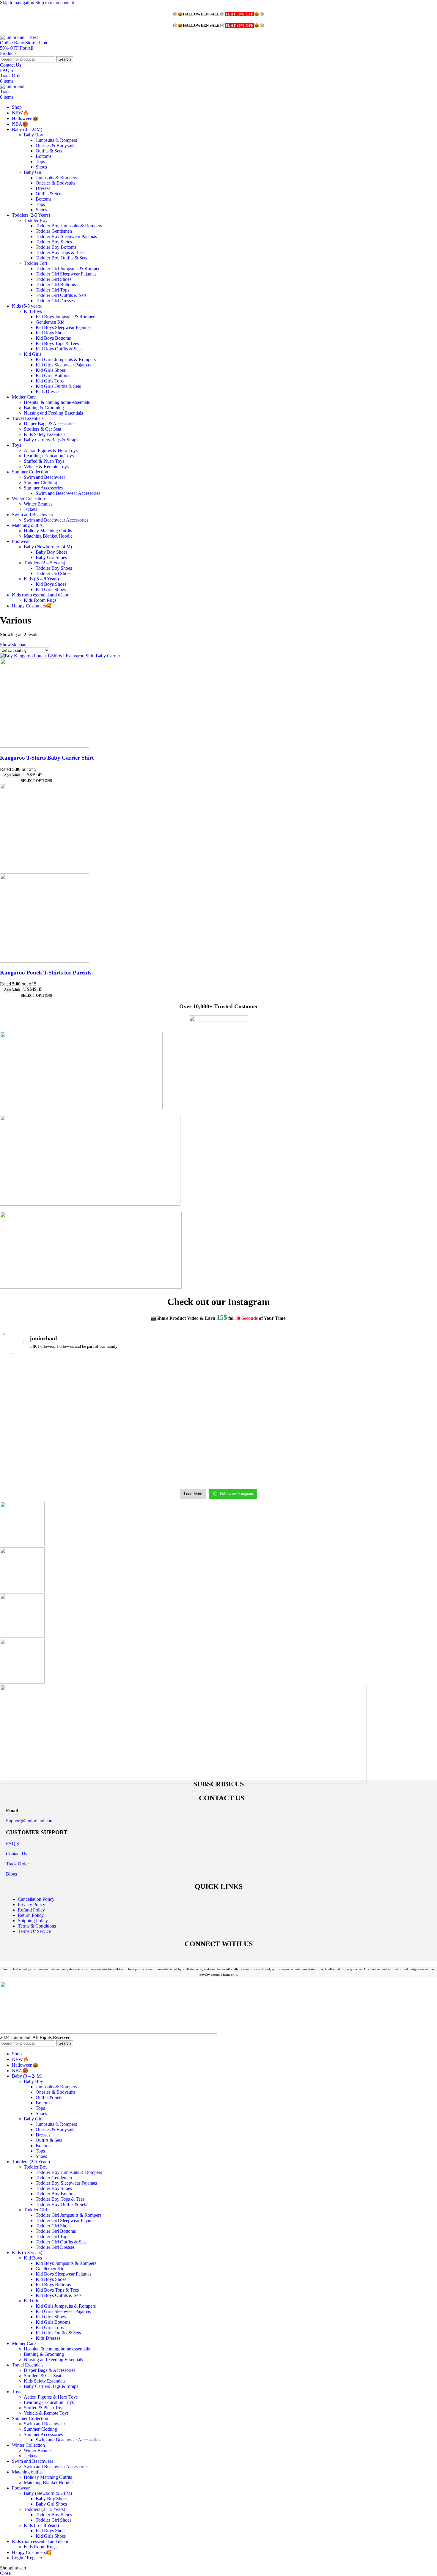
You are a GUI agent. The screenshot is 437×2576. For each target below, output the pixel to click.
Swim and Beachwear (44, 477)
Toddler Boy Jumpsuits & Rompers (69, 226)
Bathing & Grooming (44, 408)
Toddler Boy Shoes (54, 242)
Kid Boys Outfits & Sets (59, 349)
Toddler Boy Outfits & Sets (61, 258)
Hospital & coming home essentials (57, 402)
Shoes (41, 167)
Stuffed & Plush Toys (44, 461)
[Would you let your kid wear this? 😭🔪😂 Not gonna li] (54, 1454)
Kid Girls (33, 354)
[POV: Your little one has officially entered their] (164, 1391)
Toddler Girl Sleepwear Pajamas (66, 274)
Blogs (11, 1874)
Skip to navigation (18, 3)
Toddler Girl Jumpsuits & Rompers (69, 269)
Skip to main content (55, 3)
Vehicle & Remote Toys (46, 466)
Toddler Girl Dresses (55, 301)
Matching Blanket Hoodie (48, 536)
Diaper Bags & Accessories (49, 424)
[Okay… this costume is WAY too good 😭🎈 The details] (54, 1391)
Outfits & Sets (49, 151)
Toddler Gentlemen (54, 231)
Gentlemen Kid (50, 322)
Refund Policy (31, 1910)
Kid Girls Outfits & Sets (58, 386)
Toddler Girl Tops (52, 290)
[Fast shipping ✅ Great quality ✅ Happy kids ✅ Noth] (273, 1454)
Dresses (43, 188)
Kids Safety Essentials (45, 434)
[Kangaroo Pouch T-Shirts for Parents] (45, 871)
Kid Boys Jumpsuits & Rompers (66, 317)
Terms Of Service (34, 1931)
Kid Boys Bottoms (53, 338)
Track (5, 92)
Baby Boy (33, 135)
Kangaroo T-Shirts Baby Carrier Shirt (47, 758)
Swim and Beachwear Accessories (68, 493)
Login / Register (27, 2558)
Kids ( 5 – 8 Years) (41, 579)
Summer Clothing (40, 482)
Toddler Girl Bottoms (56, 285)
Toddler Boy (36, 220)
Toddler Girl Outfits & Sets (61, 295)
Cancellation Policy (36, 1899)
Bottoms (44, 156)
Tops (40, 162)
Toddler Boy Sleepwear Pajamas (66, 236)
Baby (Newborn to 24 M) (48, 547)
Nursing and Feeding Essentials (53, 413)
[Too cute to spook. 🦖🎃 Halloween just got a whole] (273, 1391)
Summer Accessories (43, 488)
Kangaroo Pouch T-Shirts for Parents (46, 973)
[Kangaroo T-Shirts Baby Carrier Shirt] (60, 656)
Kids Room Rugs (40, 600)
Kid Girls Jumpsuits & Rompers (66, 359)
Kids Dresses (48, 392)
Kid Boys (33, 311)
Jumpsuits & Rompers (56, 140)
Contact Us (11, 65)
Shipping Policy (33, 1921)
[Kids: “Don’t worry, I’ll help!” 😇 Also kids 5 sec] (164, 1454)
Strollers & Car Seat (43, 429)
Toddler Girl (35, 263)
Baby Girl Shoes (51, 557)
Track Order (11, 76)
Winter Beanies (38, 504)
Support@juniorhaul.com (30, 1821)
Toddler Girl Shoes (54, 279)
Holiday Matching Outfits (48, 531)
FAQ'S (7, 70)
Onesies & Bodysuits (55, 145)
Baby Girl (33, 172)
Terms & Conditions (37, 1926)
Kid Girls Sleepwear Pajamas (63, 365)
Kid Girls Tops (50, 381)
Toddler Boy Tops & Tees (60, 252)
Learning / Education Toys (49, 456)
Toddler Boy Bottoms (56, 247)
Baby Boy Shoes (52, 552)
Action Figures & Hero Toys (51, 450)
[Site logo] (25, 53)
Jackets (30, 509)
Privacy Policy (32, 1905)
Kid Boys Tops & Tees (57, 343)
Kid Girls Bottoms (53, 375)
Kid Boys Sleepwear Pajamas (63, 327)
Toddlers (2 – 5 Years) (44, 563)
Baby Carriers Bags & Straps (51, 440)
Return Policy (31, 1915)
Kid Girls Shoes (51, 370)
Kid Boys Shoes (51, 333)
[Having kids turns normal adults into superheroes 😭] (383, 1454)
